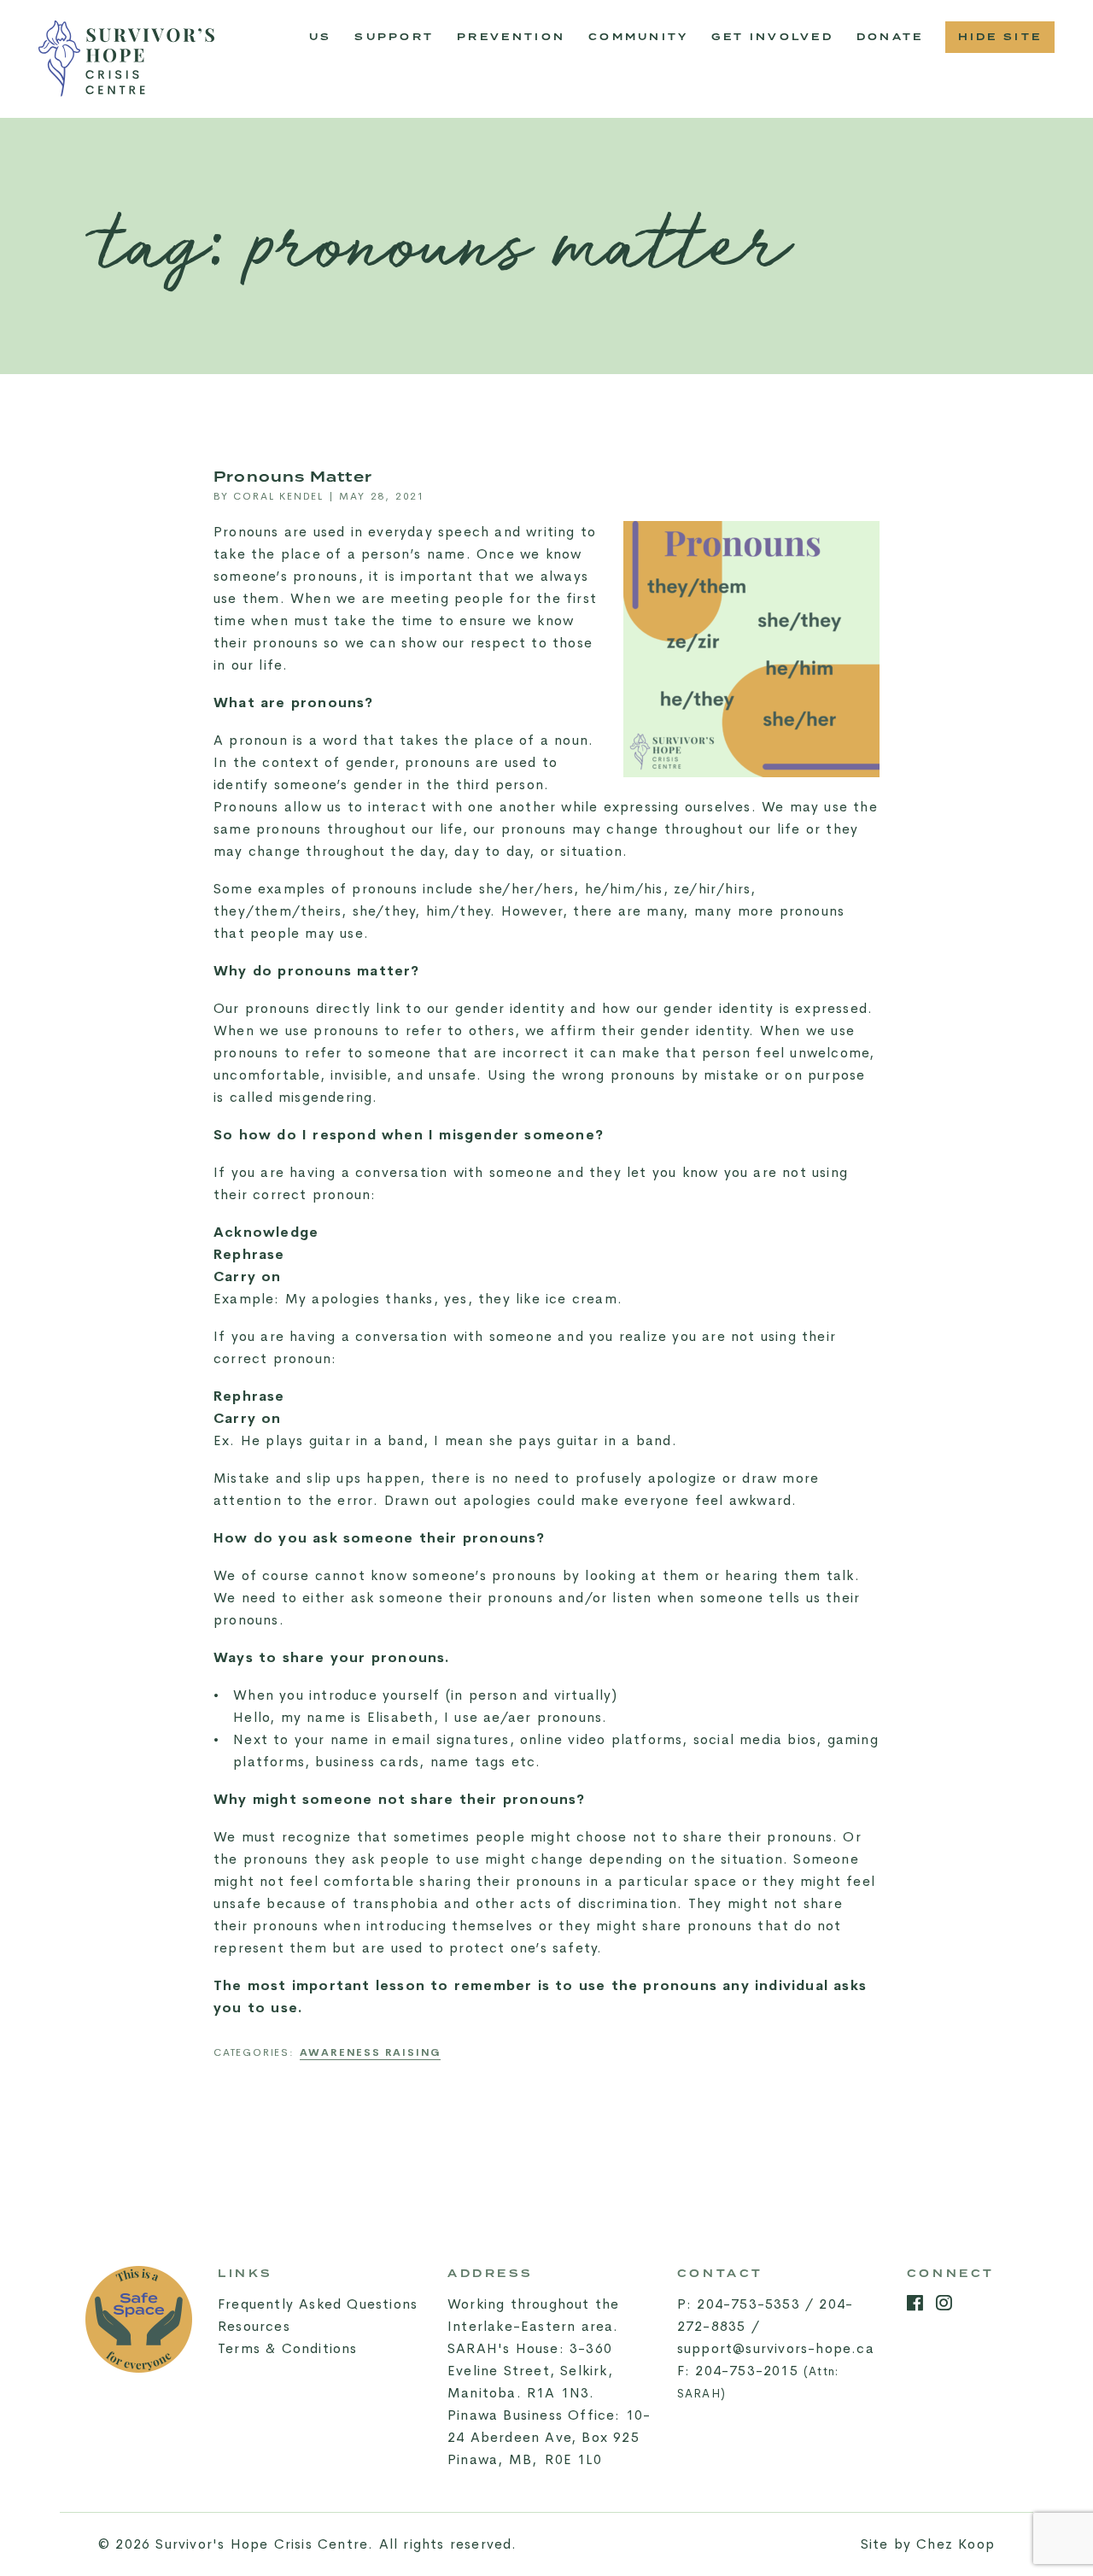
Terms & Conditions (288, 2348)
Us (321, 37)
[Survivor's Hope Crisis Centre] (126, 59)
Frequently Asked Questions (318, 2304)
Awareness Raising (371, 2052)
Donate (890, 37)
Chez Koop (956, 2544)
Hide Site (1000, 37)
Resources (254, 2326)
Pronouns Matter (293, 477)
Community (644, 42)
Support (394, 37)
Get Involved (772, 37)
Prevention (517, 42)
